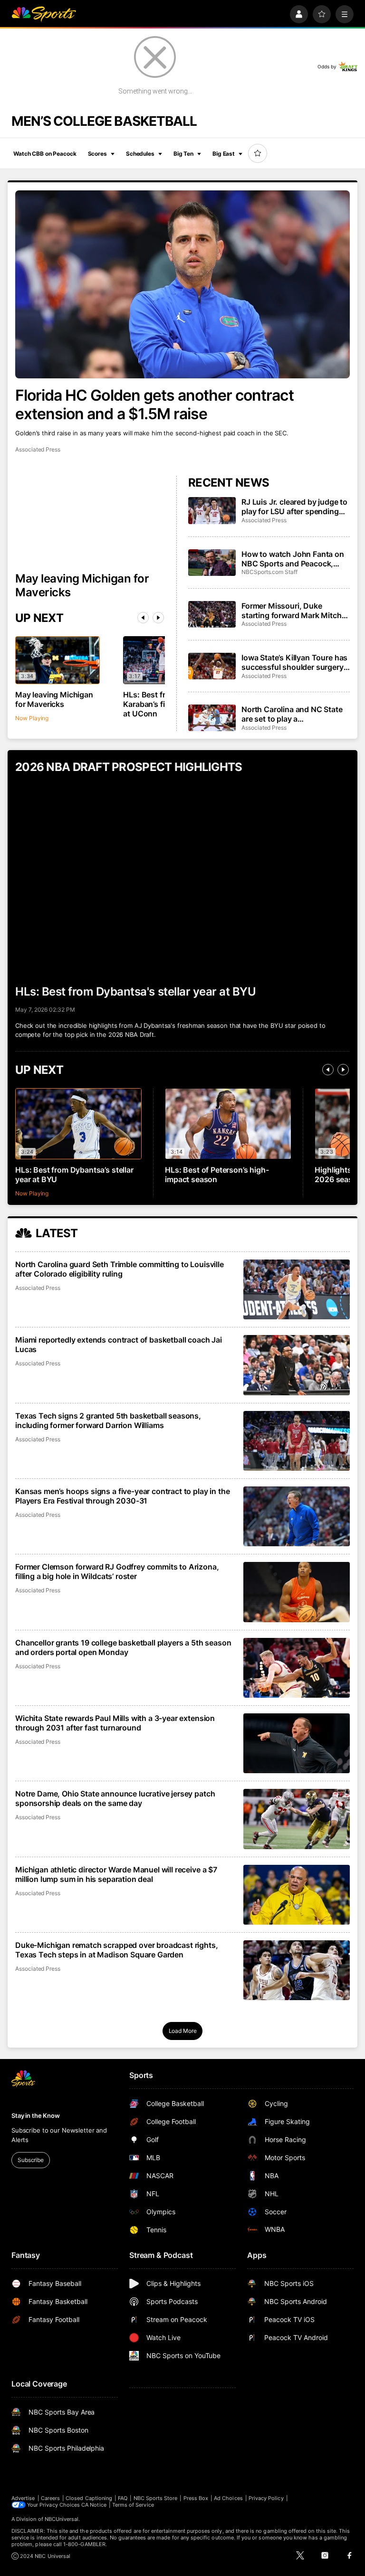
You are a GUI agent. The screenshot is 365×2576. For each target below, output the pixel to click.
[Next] (158, 618)
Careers (50, 2498)
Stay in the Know (36, 2115)
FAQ (123, 2498)
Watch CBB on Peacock (45, 154)
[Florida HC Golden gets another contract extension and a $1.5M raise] (182, 284)
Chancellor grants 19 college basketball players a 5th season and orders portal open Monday (123, 1647)
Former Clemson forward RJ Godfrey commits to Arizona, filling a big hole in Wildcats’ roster (117, 1571)
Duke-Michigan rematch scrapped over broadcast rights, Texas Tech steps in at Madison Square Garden (117, 1950)
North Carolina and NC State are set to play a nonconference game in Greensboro (292, 714)
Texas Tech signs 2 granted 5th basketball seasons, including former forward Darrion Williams (108, 1420)
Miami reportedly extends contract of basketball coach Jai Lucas (119, 1344)
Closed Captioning (89, 2498)
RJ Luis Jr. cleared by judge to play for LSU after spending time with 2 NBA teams (294, 507)
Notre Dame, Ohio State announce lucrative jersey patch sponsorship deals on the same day (115, 1798)
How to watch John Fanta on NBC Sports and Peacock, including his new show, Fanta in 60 (295, 559)
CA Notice (94, 2505)
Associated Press (38, 449)
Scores (97, 154)
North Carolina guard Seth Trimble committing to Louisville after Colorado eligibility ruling (120, 1269)
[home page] (44, 14)
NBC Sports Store (156, 2498)
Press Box (196, 2498)
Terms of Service (133, 2505)
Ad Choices (228, 2498)
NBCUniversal (62, 2519)
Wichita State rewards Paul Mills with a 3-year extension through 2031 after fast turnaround (115, 1723)
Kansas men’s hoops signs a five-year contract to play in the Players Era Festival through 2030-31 (122, 1496)
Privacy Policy (266, 2498)
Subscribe (31, 2160)
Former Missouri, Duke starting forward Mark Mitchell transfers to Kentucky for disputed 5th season (295, 611)
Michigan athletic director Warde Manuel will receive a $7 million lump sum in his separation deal (116, 1874)
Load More (183, 2031)
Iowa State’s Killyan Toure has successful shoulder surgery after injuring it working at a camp (294, 662)
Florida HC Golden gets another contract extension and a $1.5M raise (154, 404)
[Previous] (143, 618)
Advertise (23, 2498)
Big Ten (183, 154)
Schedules (140, 154)
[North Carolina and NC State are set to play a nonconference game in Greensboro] (212, 718)
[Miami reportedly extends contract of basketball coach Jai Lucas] (297, 1365)
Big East (224, 154)
